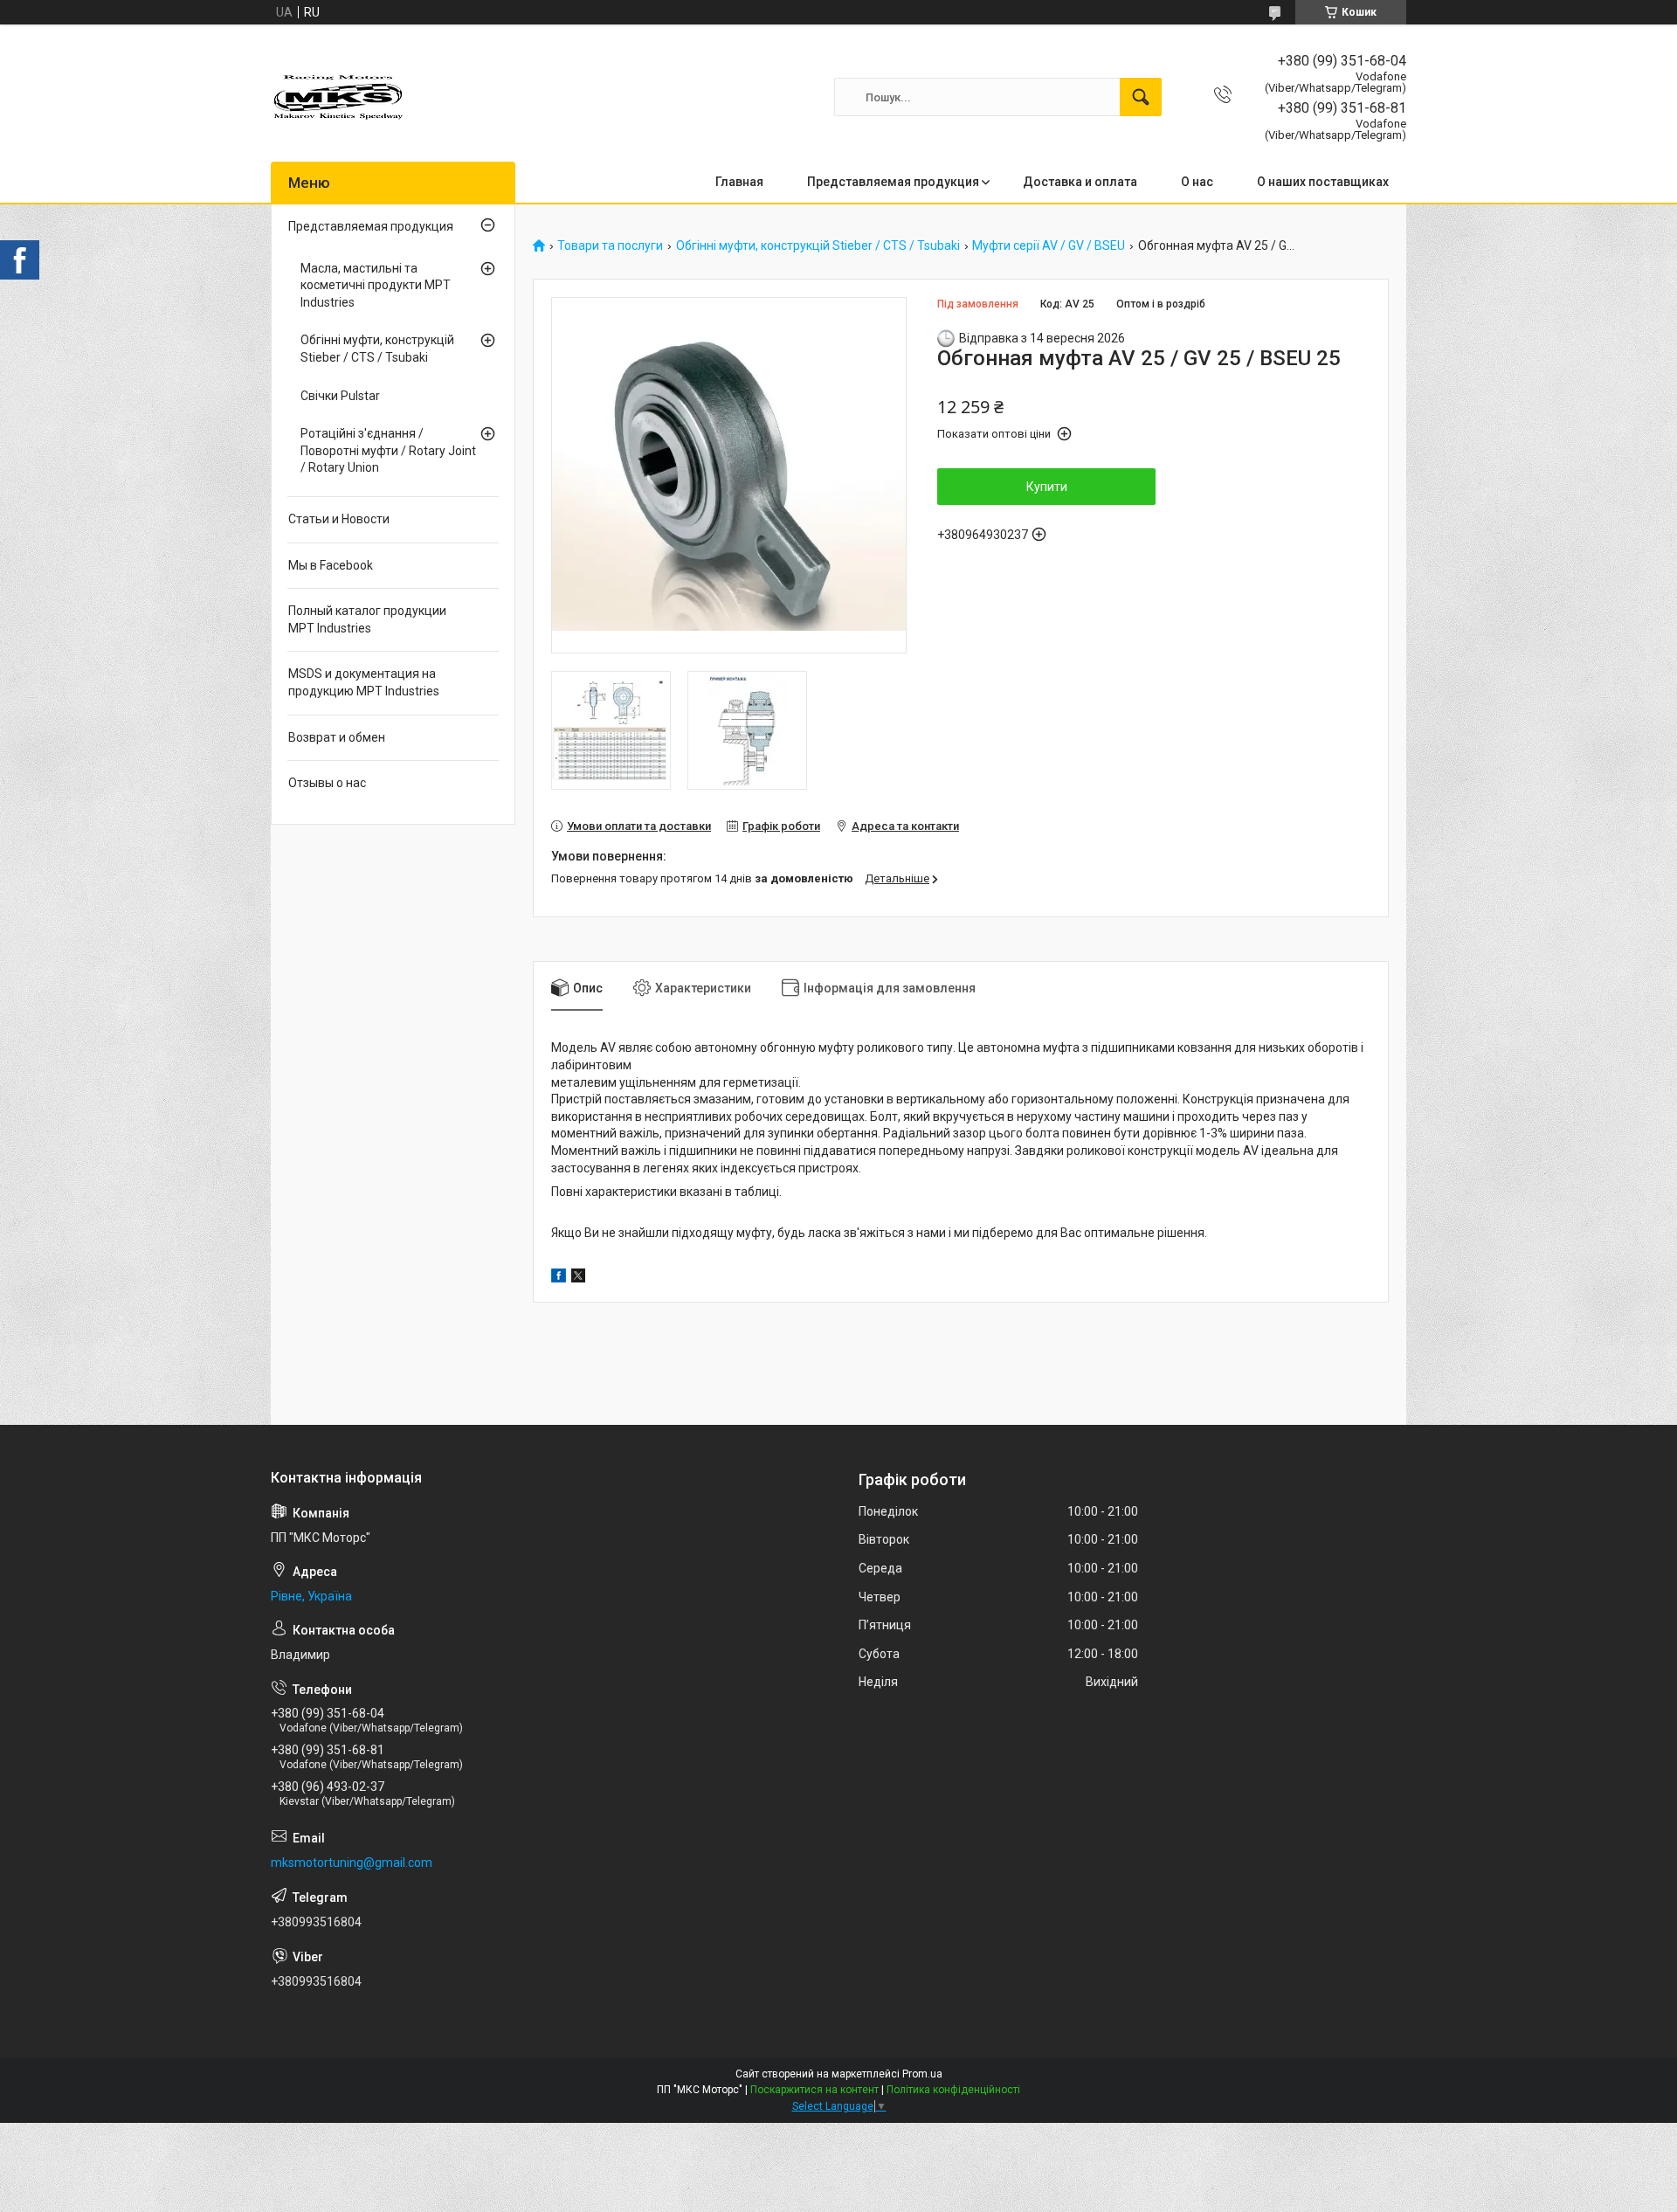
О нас (1197, 182)
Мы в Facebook (331, 565)
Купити (1047, 487)
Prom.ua (922, 2074)
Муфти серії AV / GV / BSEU (1049, 246)
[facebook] (559, 1278)
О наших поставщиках (1323, 182)
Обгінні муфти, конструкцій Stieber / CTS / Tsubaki (818, 246)
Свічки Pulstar (340, 396)
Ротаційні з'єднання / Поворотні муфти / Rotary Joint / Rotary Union (388, 450)
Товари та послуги (610, 246)
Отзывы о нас (327, 783)
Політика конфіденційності (953, 2090)
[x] (578, 1278)
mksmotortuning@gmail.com (352, 1863)
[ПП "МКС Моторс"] (339, 97)
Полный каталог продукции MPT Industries (367, 619)
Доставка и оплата (1080, 182)
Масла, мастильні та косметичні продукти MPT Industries (376, 285)
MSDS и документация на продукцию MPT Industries (364, 682)
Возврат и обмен (337, 737)
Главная (739, 182)
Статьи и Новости (339, 519)
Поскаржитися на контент (814, 2090)
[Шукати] (1141, 97)
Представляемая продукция (893, 182)
